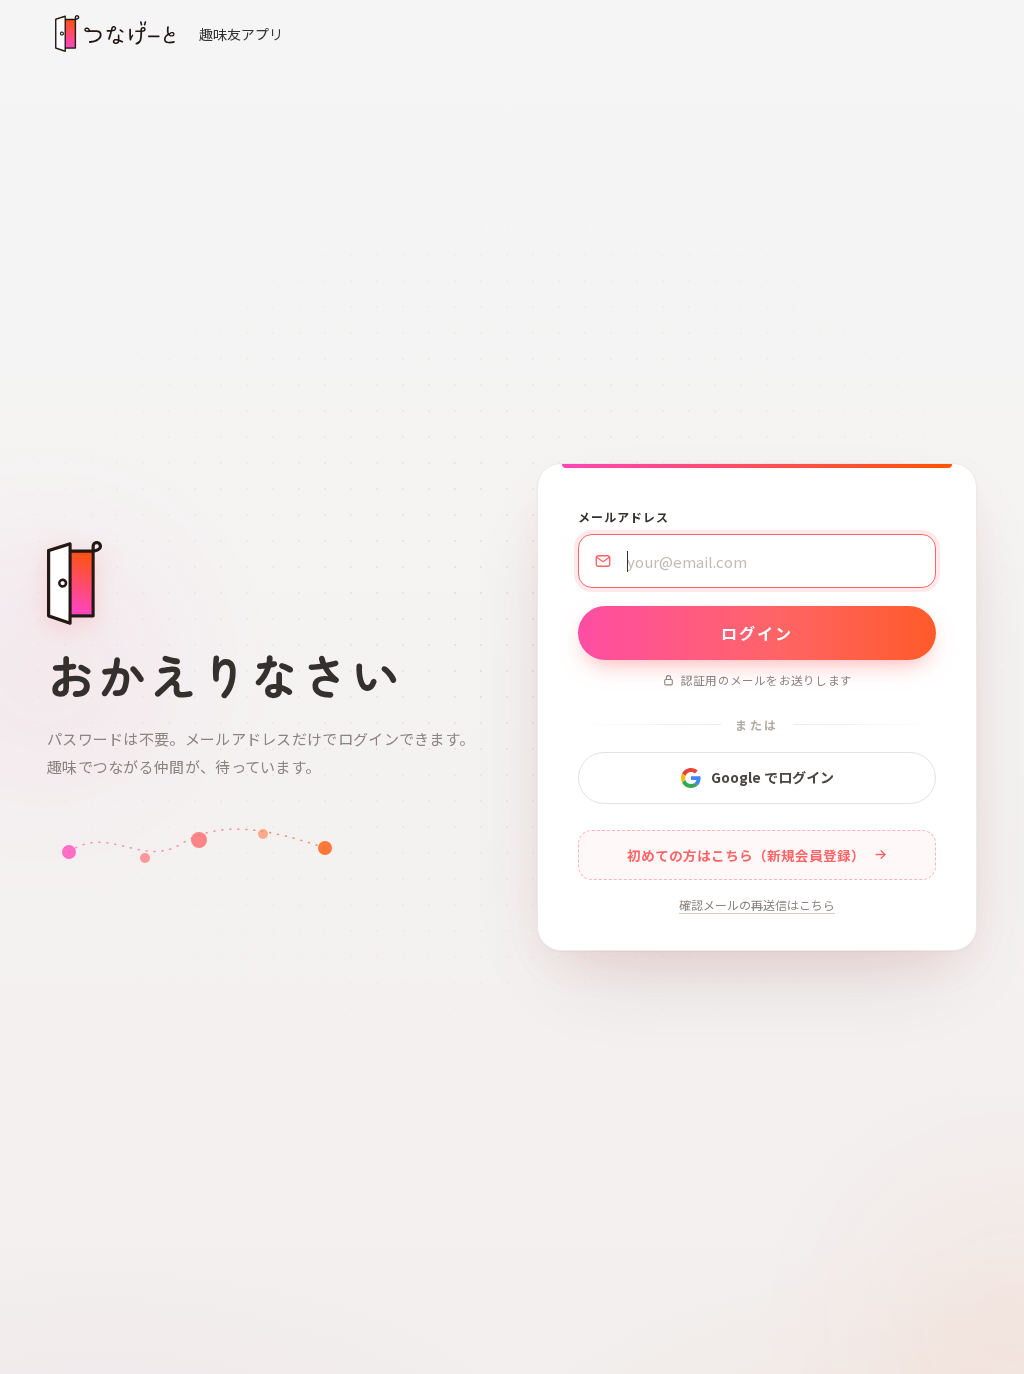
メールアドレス (623, 516)
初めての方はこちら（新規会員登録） (746, 855)
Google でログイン (772, 777)
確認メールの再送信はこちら (757, 904)
